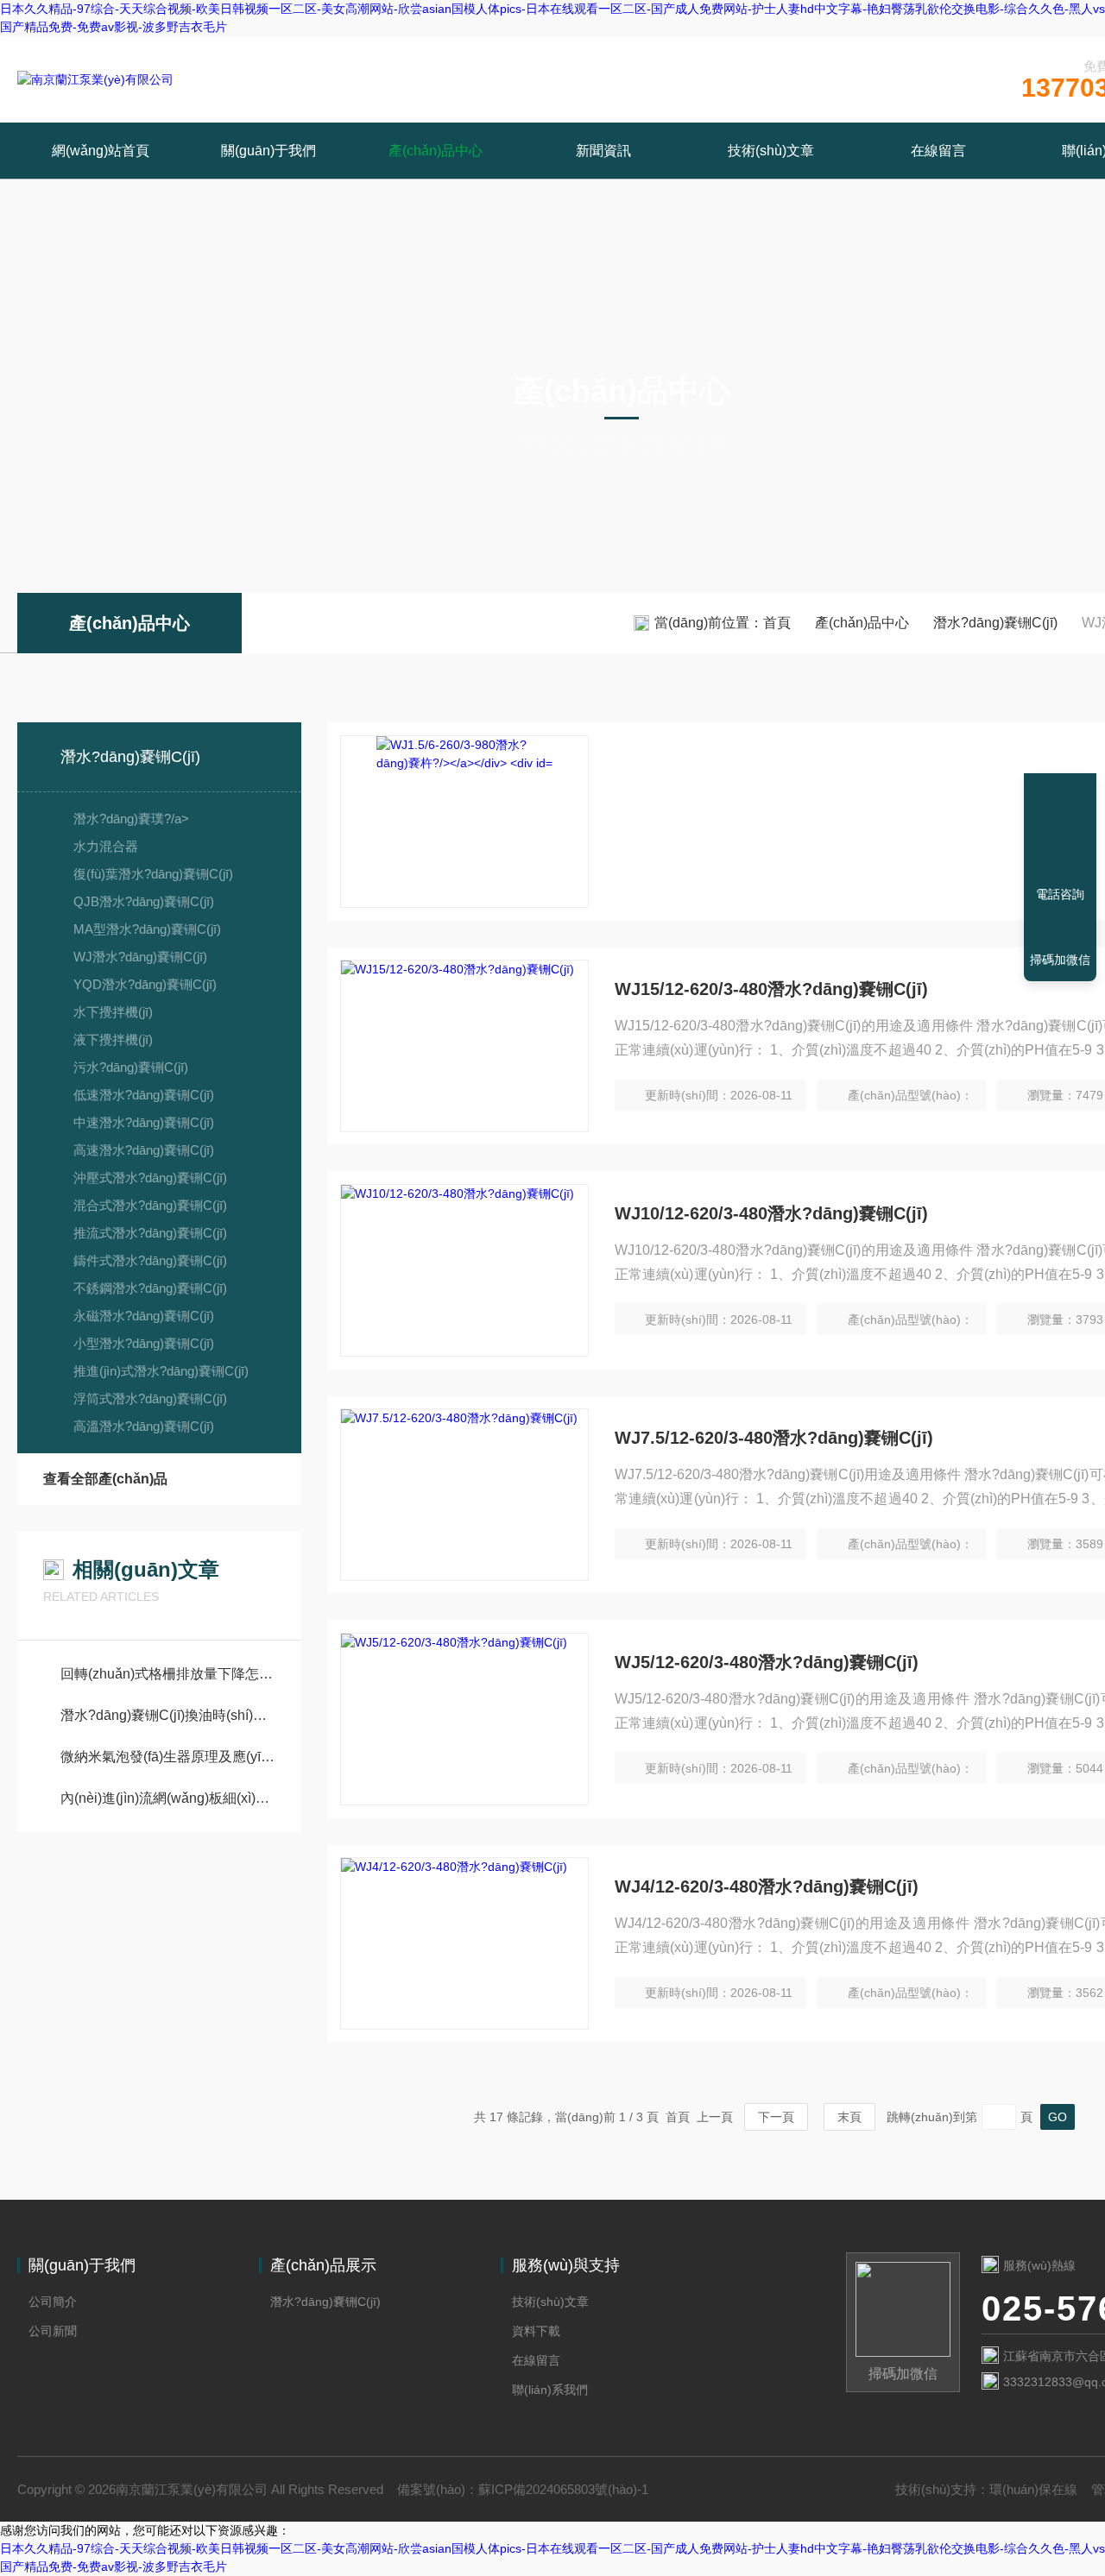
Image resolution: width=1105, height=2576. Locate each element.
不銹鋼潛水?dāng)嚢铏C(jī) (150, 1288)
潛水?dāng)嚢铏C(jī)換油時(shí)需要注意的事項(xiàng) (168, 1715)
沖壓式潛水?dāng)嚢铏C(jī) (150, 1178)
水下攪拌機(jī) (113, 1012)
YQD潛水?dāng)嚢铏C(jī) (145, 984)
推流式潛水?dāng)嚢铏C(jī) (150, 1233)
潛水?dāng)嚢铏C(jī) (995, 623)
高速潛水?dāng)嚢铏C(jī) (144, 1150)
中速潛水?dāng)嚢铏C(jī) (144, 1122)
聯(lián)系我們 (550, 2390)
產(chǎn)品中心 (436, 151)
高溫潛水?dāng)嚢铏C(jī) (144, 1426)
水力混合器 (106, 846)
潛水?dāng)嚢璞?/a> (131, 819)
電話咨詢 (1060, 894)
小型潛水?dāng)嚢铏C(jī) (144, 1343)
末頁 (849, 2117)
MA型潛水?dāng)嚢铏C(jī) (147, 929)
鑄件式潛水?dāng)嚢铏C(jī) (150, 1260)
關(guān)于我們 (268, 151)
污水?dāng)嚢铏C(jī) (131, 1067)
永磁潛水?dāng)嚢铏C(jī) (144, 1316)
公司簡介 (53, 2302)
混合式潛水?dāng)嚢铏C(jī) (150, 1205)
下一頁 (776, 2117)
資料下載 (536, 2331)
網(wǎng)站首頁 (101, 151)
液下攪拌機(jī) (113, 1039)
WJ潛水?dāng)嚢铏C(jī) (140, 957)
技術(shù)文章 (771, 151)
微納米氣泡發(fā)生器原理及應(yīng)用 (168, 1757)
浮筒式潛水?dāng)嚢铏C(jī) (150, 1398)
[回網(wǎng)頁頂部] (1060, 831)
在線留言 (938, 151)
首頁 (777, 623)
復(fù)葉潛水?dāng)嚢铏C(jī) (153, 874)
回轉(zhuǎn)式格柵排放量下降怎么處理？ (168, 1674)
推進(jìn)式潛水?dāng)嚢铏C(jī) (161, 1371)
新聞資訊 (603, 151)
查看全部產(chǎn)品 (105, 1479)
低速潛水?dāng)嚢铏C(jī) (144, 1095)
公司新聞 (53, 2331)
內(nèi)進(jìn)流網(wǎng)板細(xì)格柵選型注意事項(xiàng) (168, 1798)
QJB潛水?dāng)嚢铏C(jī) (144, 901)
